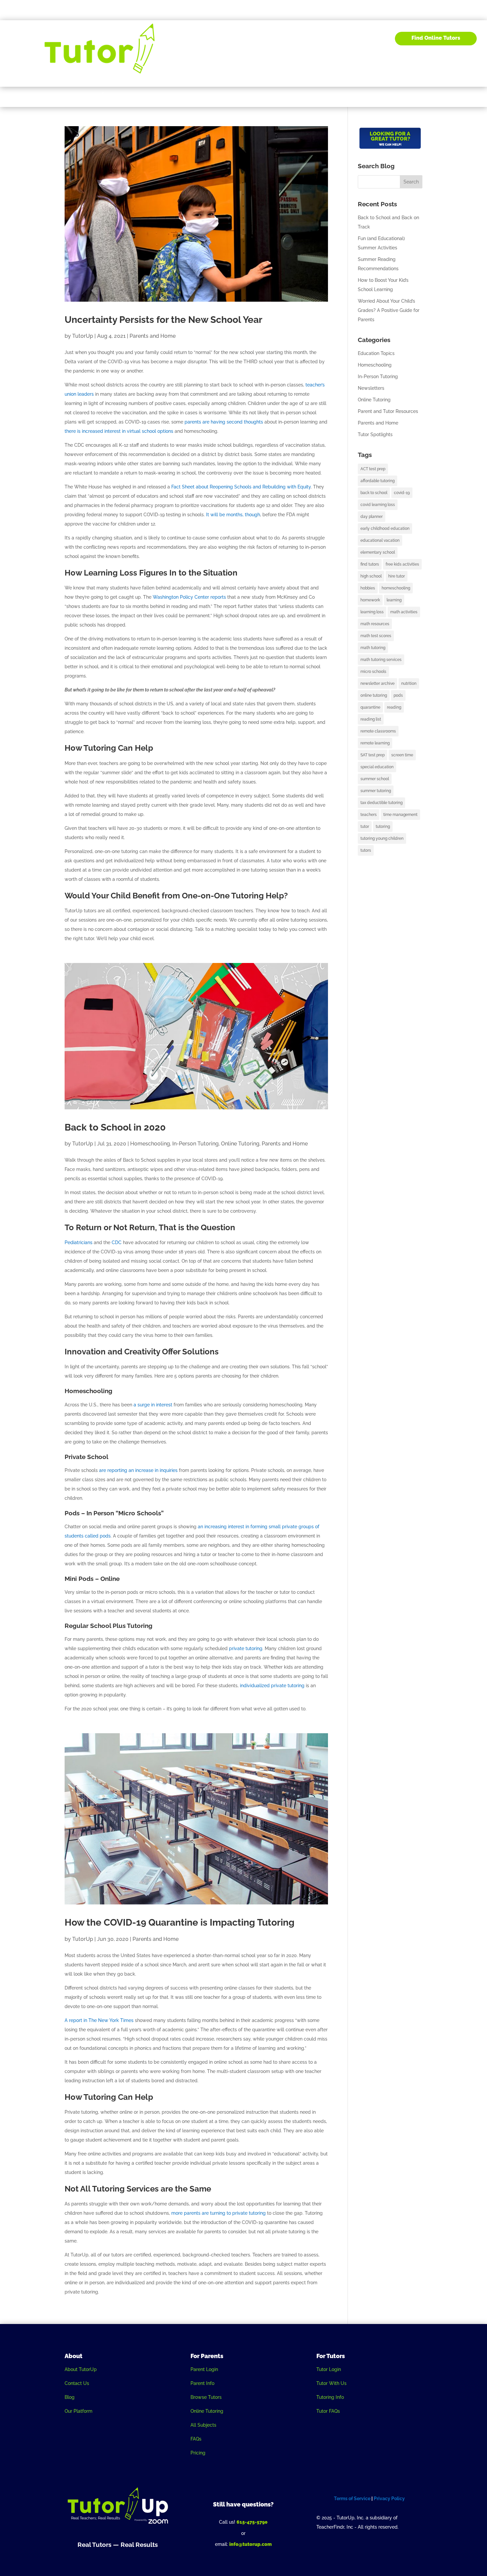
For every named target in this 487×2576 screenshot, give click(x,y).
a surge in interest (153, 1405)
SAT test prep (373, 755)
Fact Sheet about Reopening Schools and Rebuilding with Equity (241, 487)
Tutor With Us (331, 2383)
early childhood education (385, 529)
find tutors (370, 564)
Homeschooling (150, 1144)
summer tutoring (376, 791)
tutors (366, 850)
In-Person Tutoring (195, 1144)
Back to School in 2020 (115, 1127)
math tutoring (373, 648)
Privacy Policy (389, 2499)
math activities (404, 612)
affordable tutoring (378, 481)
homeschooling (396, 588)
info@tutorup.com (250, 2544)
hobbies (368, 588)
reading (394, 707)
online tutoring (374, 695)
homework (370, 600)
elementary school (378, 552)
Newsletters (371, 388)
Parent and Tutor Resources (388, 411)
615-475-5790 (252, 2522)
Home (266, 38)
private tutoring (246, 1648)
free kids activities (402, 564)
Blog (352, 38)
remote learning (375, 743)
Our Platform (79, 2411)
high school (371, 576)
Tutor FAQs (328, 2411)
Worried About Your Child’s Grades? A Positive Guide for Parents (389, 310)
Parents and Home (153, 336)
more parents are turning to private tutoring (218, 2213)
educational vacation (380, 540)
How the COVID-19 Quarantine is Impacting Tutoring (180, 1922)
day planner (372, 517)
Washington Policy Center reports (189, 597)
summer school (375, 779)
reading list (371, 719)
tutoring (383, 827)
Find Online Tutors (436, 38)
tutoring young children (382, 838)
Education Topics (376, 353)
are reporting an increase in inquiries (138, 1470)
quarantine (370, 707)
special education (377, 767)
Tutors (324, 38)
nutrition (409, 683)
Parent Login (204, 2369)
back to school (374, 493)
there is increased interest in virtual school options (119, 431)
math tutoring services (381, 660)
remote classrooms (378, 731)
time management (400, 815)
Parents (291, 38)
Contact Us (77, 2383)
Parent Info (202, 2383)
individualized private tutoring (272, 1686)
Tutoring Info (330, 2397)
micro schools (373, 672)
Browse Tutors (206, 2397)
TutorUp (83, 336)
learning (394, 600)
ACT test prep (373, 469)
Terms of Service (352, 2499)
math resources (375, 624)
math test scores (376, 636)
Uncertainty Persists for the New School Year (163, 320)
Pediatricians (79, 1242)
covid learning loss (378, 505)
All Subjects (203, 2425)
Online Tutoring (240, 1144)
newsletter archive (378, 683)
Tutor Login (329, 2369)
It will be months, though (233, 515)
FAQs (196, 2439)
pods (398, 695)
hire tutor (397, 576)
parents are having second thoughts (224, 422)
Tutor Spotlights (375, 434)
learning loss (372, 612)
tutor (365, 827)
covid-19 (402, 493)
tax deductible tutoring (381, 803)
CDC (117, 1242)
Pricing (198, 2453)
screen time (402, 755)
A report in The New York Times (99, 2020)
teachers (369, 815)
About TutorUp (81, 2369)
